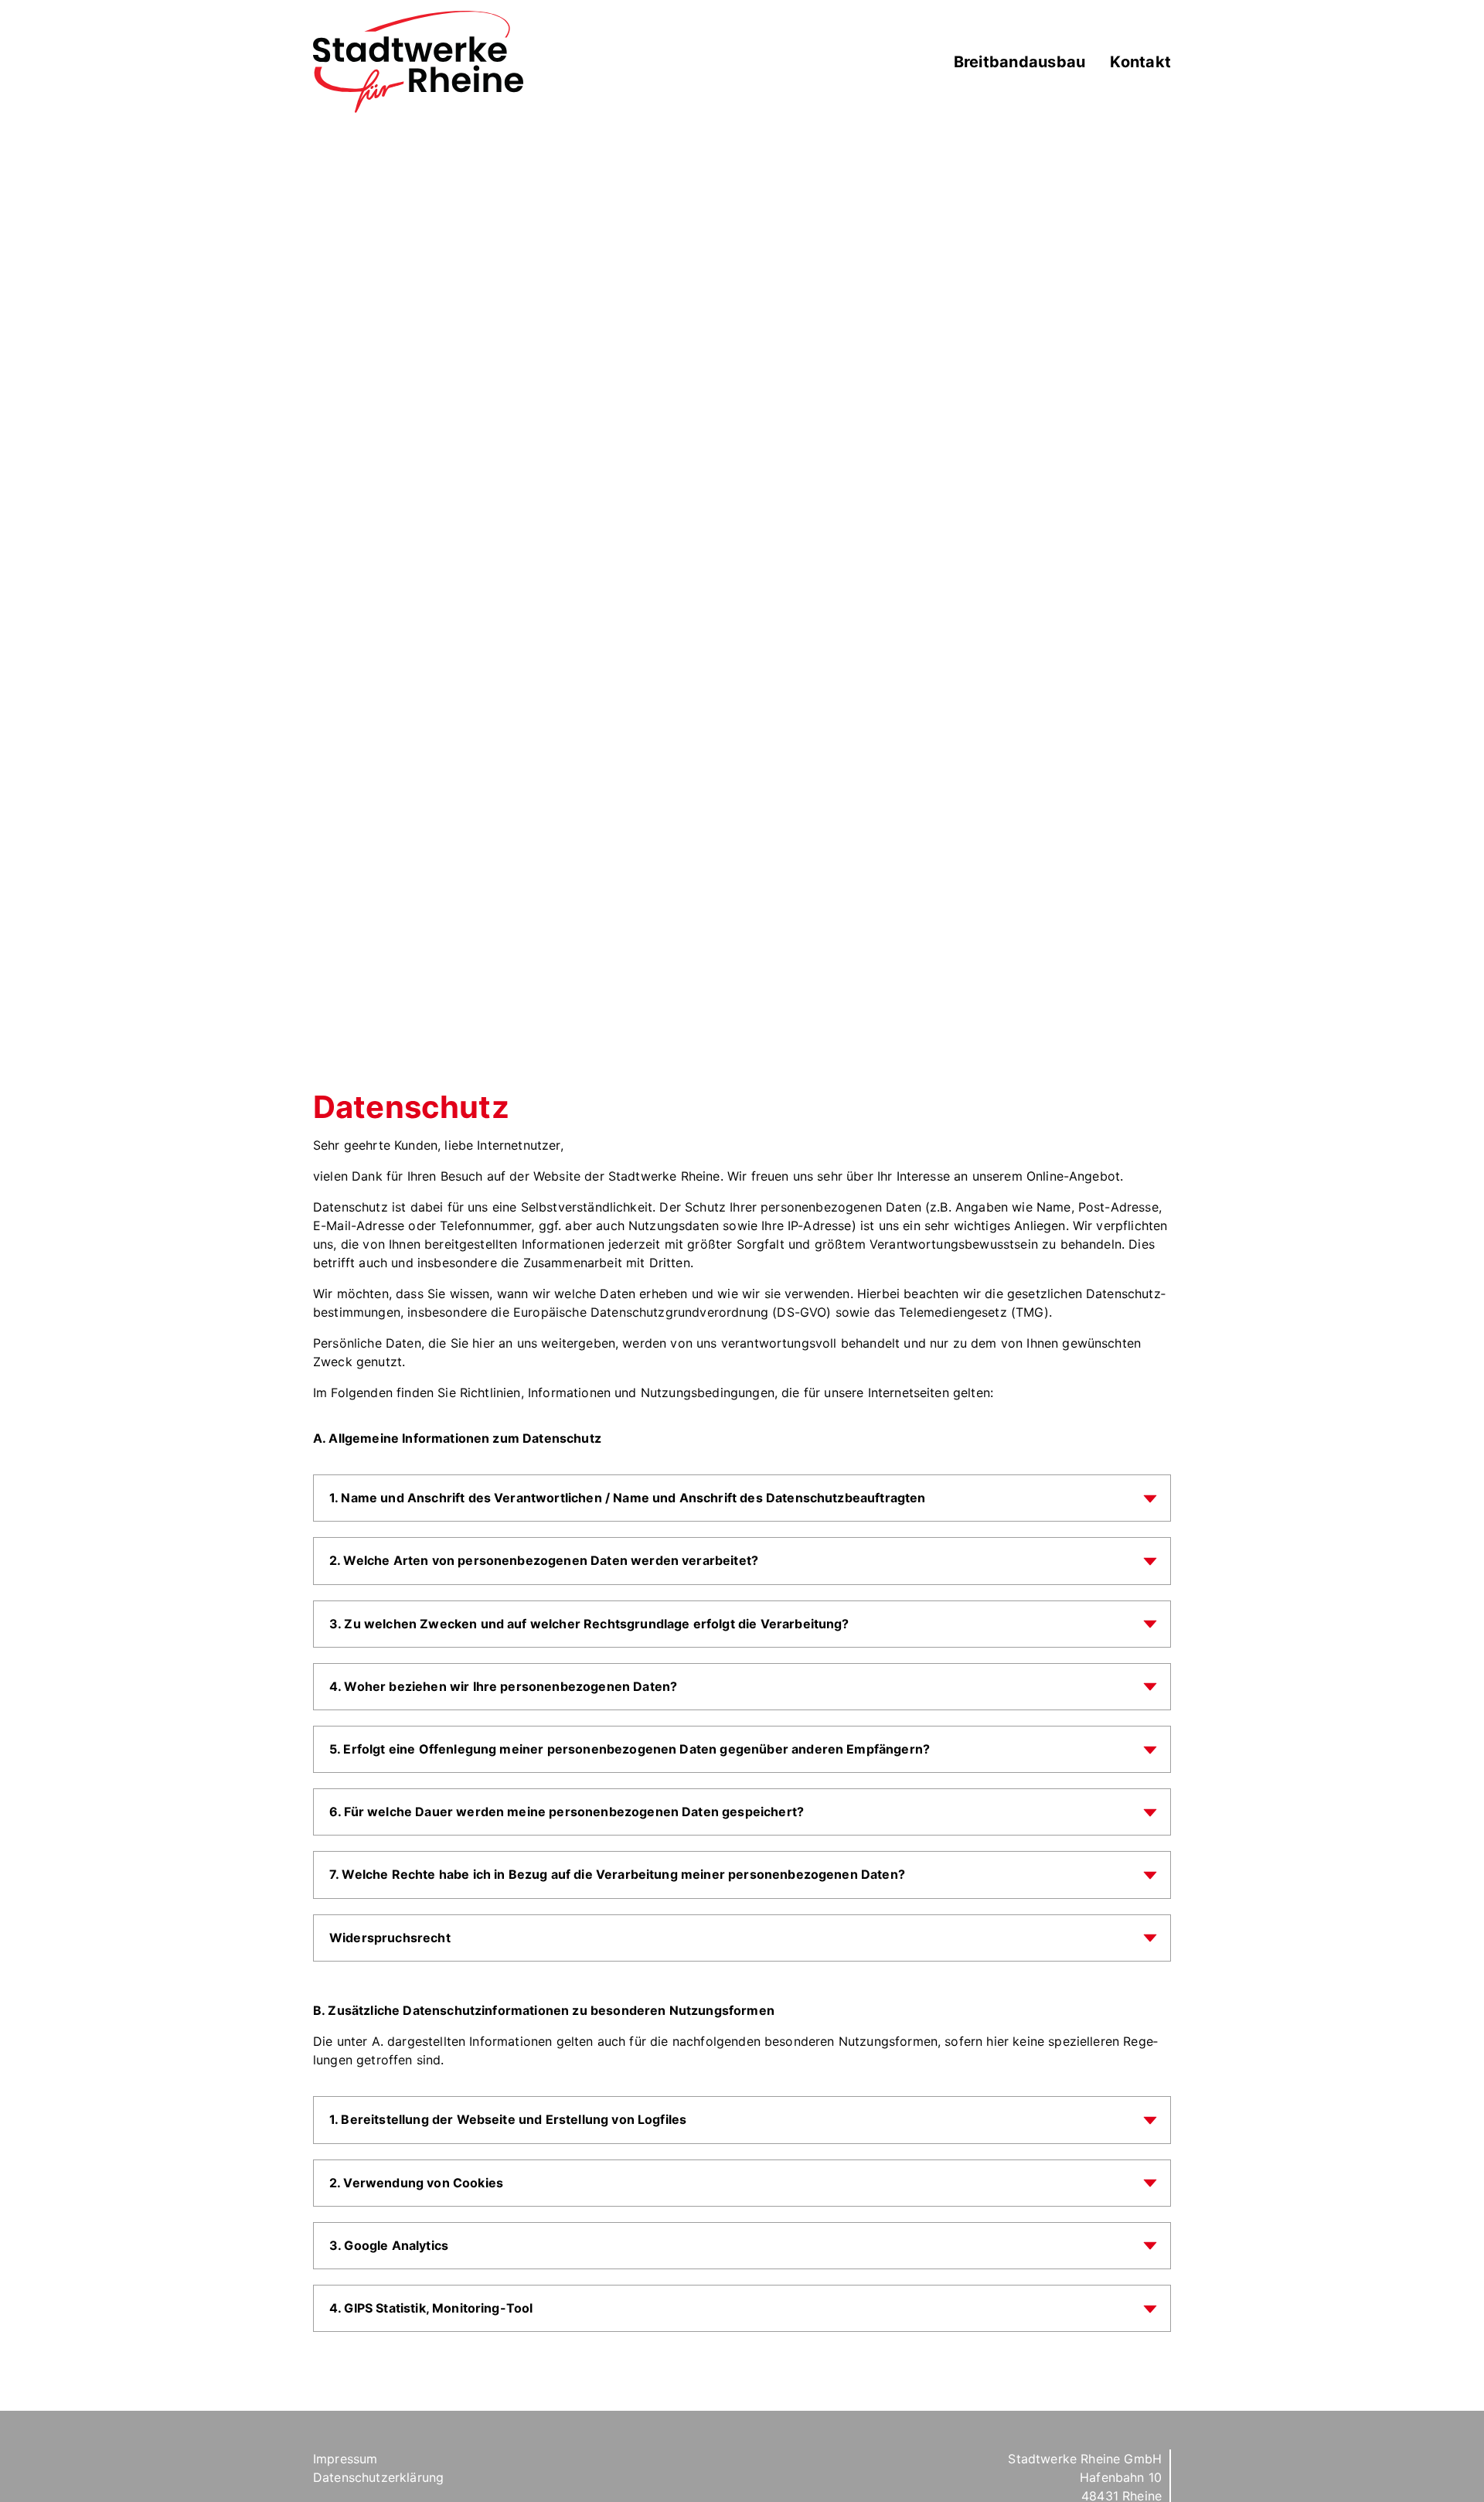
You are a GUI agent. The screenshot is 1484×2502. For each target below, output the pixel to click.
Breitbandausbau (1020, 62)
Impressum (345, 2459)
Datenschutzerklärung (378, 2477)
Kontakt (1140, 62)
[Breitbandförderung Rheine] (418, 61)
